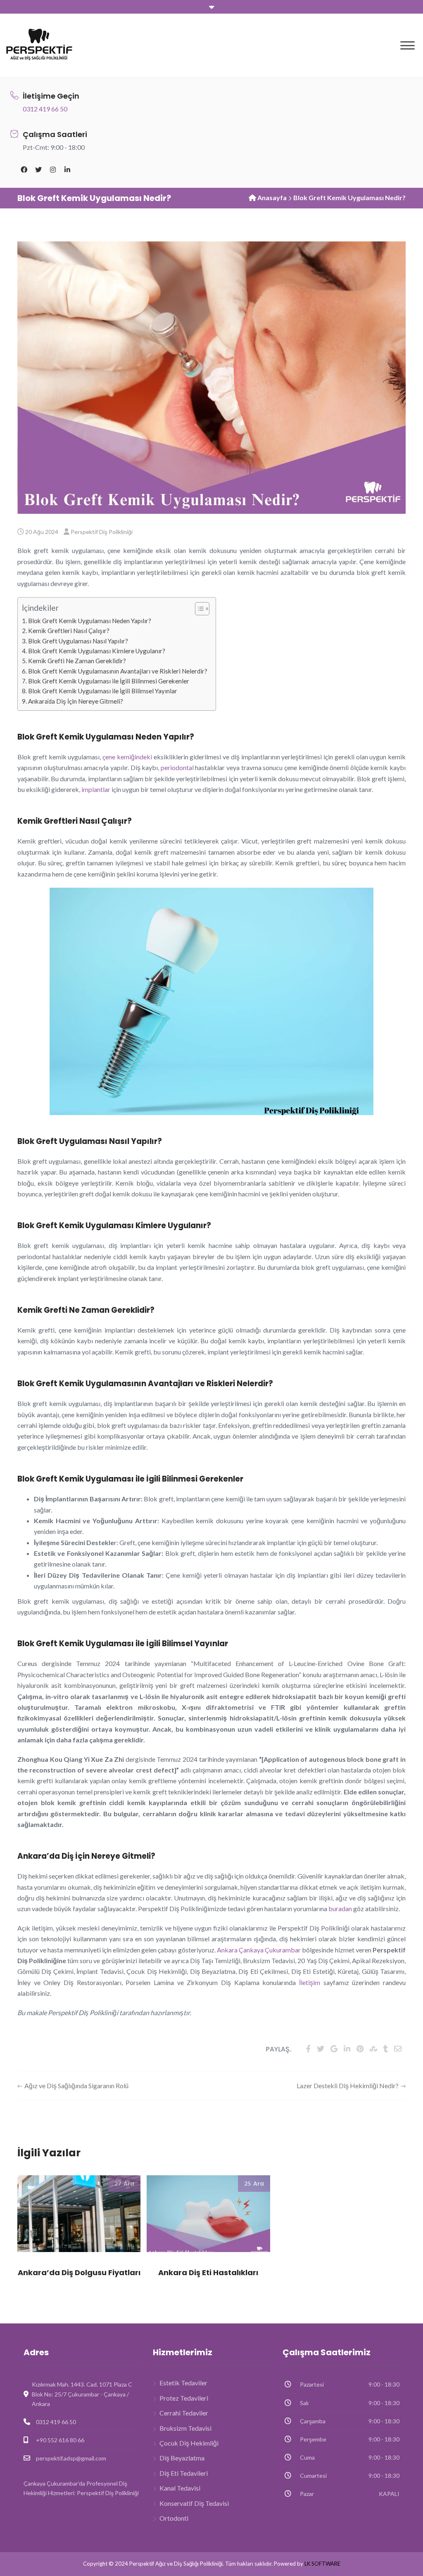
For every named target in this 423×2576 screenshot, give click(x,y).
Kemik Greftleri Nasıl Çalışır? (69, 631)
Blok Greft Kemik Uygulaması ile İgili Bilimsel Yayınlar (103, 691)
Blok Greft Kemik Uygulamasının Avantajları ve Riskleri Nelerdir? (118, 671)
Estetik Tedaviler (183, 2383)
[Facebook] (24, 170)
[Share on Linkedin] (347, 2049)
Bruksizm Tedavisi (185, 2428)
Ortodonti (174, 2518)
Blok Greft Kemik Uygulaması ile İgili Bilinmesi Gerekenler (109, 681)
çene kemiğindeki (127, 757)
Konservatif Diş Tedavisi (194, 2503)
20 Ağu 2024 (42, 532)
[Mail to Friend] (398, 2049)
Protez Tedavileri (184, 2398)
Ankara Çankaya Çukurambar (259, 1950)
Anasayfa (272, 197)
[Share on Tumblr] (386, 2049)
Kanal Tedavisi (180, 2488)
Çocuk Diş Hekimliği (189, 2443)
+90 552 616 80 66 (60, 2440)
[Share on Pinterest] (360, 2049)
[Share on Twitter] (321, 2049)
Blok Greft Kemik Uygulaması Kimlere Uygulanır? (97, 651)
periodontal (177, 767)
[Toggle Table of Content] (198, 609)
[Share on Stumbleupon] (373, 2049)
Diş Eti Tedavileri (184, 2473)
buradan (340, 1908)
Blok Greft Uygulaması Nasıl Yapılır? (78, 641)
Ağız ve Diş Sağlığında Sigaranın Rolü (76, 2086)
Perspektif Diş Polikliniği (102, 532)
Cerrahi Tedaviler (184, 2413)
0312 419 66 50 (45, 109)
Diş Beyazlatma (182, 2458)
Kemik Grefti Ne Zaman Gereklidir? (77, 661)
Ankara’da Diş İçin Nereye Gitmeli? (76, 701)
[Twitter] (38, 170)
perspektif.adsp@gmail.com (71, 2458)
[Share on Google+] (334, 2049)
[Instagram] (53, 170)
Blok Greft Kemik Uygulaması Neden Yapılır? (90, 621)
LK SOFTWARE (322, 2564)
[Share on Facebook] (308, 2049)
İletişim (310, 1982)
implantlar (96, 789)
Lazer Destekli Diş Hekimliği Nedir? (348, 2086)
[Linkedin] (67, 170)
